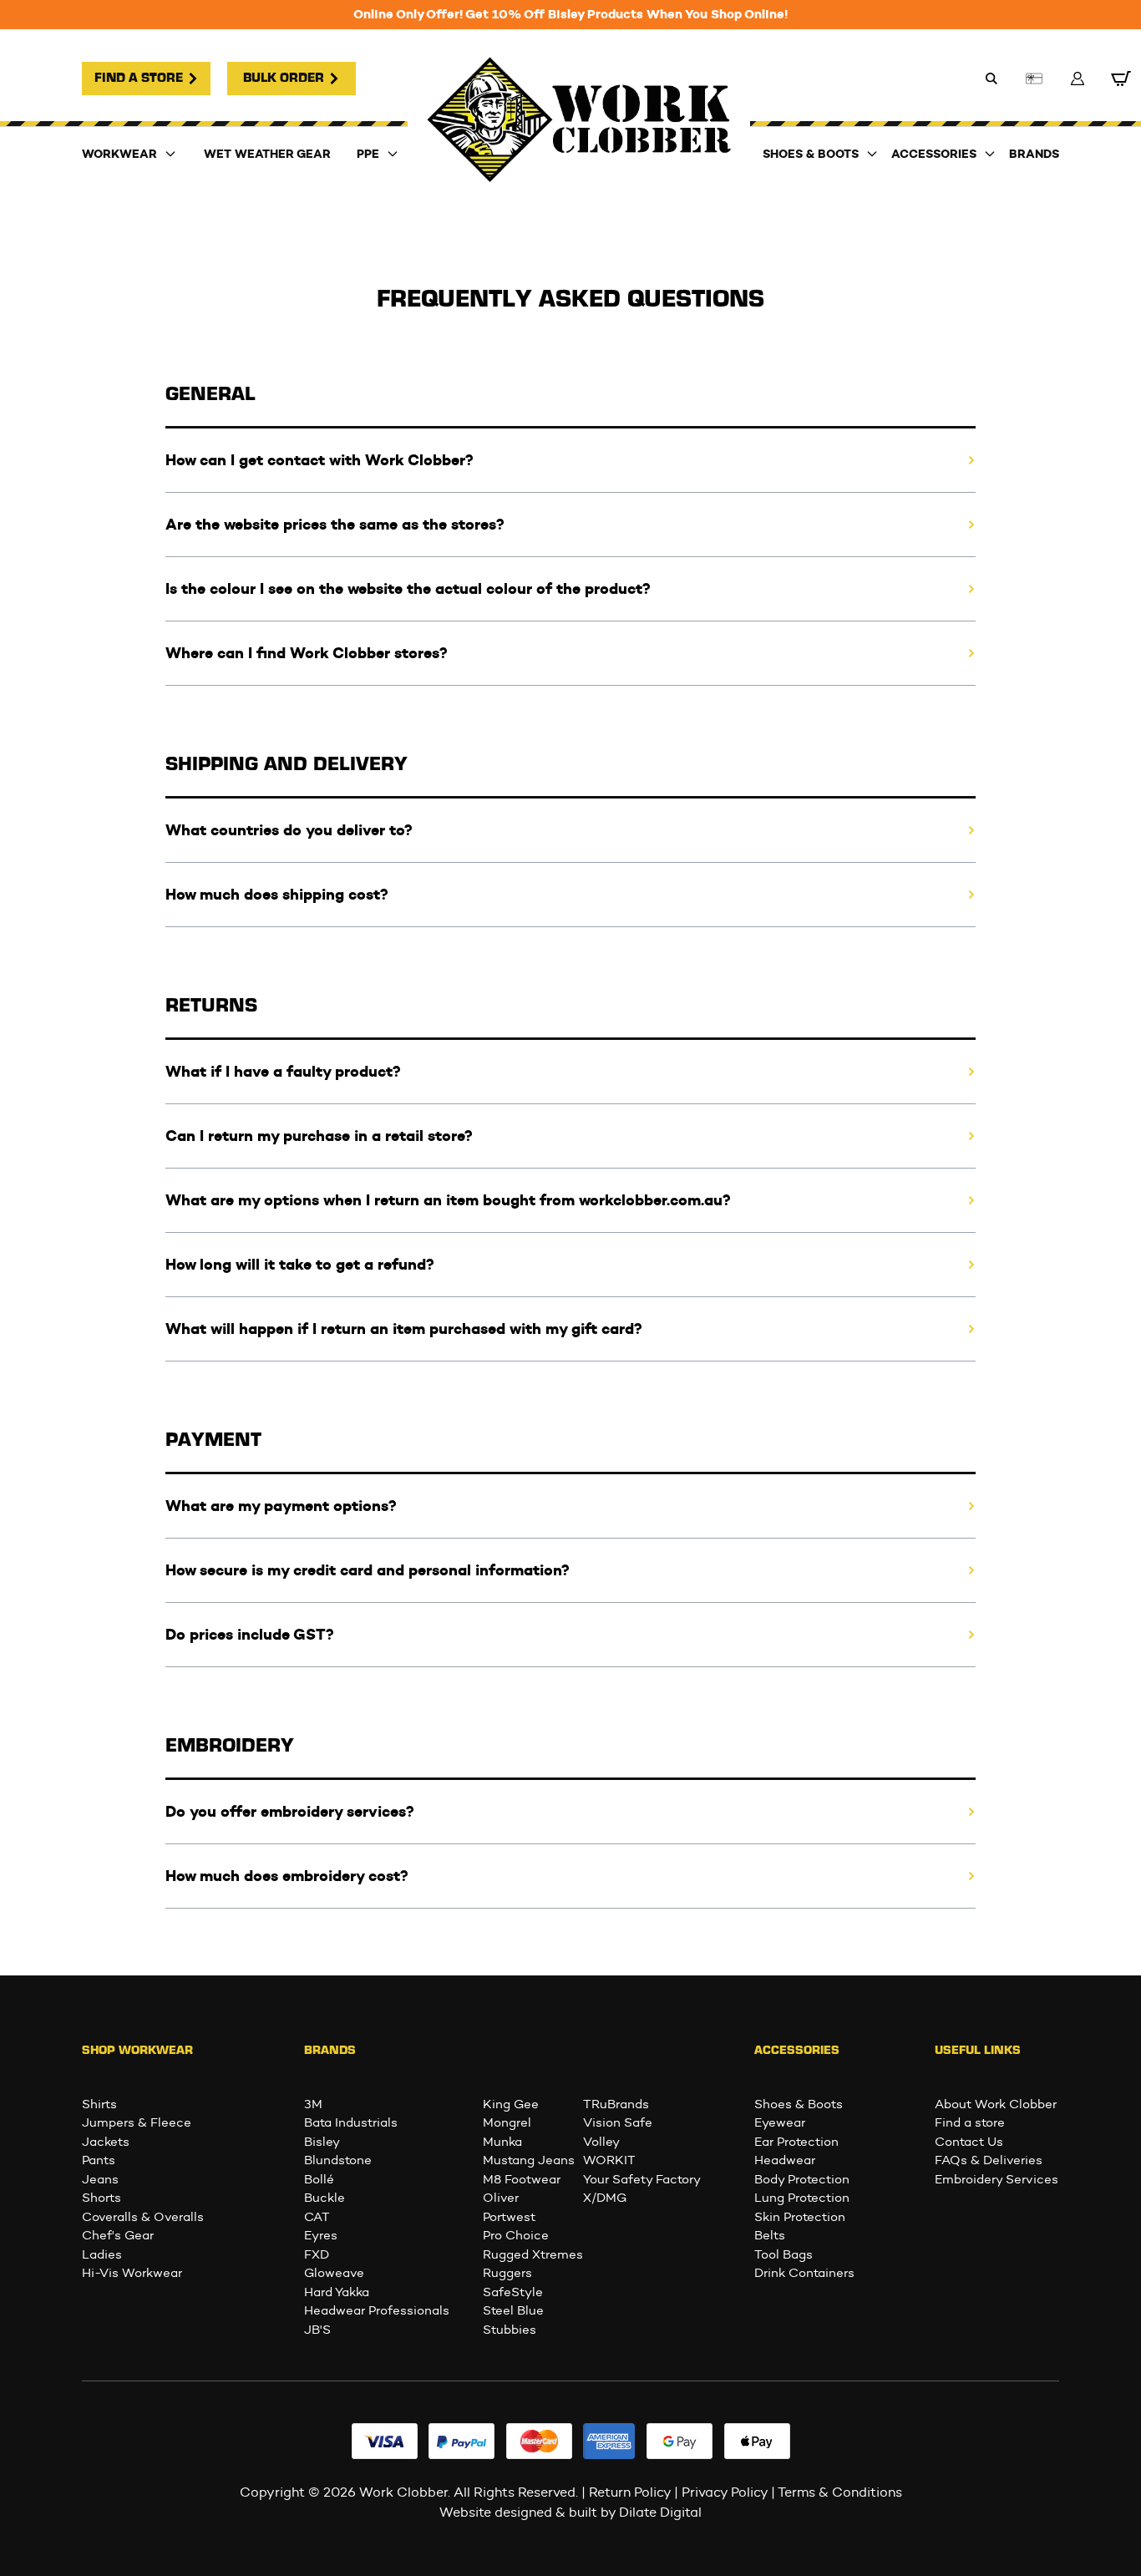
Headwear (785, 2160)
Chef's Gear (118, 2235)
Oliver (501, 2198)
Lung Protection (802, 2198)
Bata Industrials (351, 2122)
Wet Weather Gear (267, 154)
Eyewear (780, 2122)
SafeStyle (513, 2292)
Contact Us (969, 2142)
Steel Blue (513, 2310)
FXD (317, 2254)
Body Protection (802, 2179)
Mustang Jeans (529, 2160)
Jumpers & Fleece (137, 2122)
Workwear (119, 154)
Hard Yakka (337, 2292)
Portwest (509, 2217)
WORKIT (609, 2160)
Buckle (325, 2198)
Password (446, 15)
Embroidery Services (996, 2179)
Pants (99, 2160)
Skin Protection (800, 2217)
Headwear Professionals (377, 2310)
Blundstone (338, 2160)
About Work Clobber (996, 2104)
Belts (770, 2235)
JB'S (317, 2330)
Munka (502, 2142)
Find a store (970, 2122)
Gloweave (334, 2273)
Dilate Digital (660, 2512)
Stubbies (510, 2330)
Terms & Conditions (840, 2492)
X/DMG (605, 2198)
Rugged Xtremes (533, 2254)
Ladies (102, 2254)
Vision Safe (618, 2122)
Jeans (100, 2179)
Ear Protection (796, 2142)
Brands (1034, 154)
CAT (317, 2217)
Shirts (99, 2104)
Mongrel (507, 2122)
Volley (601, 2142)
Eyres (321, 2235)
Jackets (106, 2142)
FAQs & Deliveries (989, 2160)
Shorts (101, 2198)
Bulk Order (284, 79)
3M (313, 2104)
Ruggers (507, 2273)
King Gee (511, 2104)
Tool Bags (783, 2254)
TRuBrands (616, 2104)
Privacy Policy (725, 2492)
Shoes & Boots (811, 154)
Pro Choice (516, 2235)
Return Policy (630, 2492)
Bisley (322, 2142)
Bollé (319, 2179)
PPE (368, 154)
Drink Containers (804, 2273)
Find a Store (139, 79)
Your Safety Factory (642, 2179)
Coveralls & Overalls (143, 2217)
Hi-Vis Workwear (132, 2273)
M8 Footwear (522, 2179)
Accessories (934, 154)
